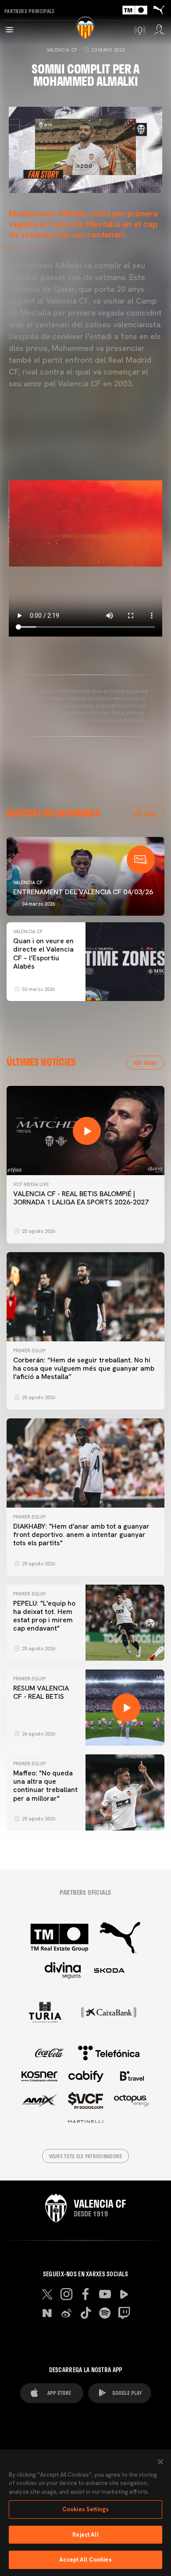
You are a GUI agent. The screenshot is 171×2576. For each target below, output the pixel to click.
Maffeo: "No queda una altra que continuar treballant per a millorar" (45, 1786)
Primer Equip (29, 1351)
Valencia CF (62, 50)
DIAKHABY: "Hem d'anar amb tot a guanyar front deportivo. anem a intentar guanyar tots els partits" (81, 1535)
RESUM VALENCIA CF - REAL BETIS (41, 1692)
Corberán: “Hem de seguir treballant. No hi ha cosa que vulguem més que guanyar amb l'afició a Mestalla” (84, 1368)
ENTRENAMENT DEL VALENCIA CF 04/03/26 (83, 892)
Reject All (85, 2535)
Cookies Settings (85, 2509)
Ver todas (145, 814)
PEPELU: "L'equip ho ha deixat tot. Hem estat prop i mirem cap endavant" (44, 1616)
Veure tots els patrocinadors (86, 2156)
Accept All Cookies (85, 2560)
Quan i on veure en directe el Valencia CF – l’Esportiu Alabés (43, 954)
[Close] (160, 2462)
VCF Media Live (31, 1184)
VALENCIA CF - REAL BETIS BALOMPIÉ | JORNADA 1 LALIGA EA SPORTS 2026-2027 (81, 1198)
